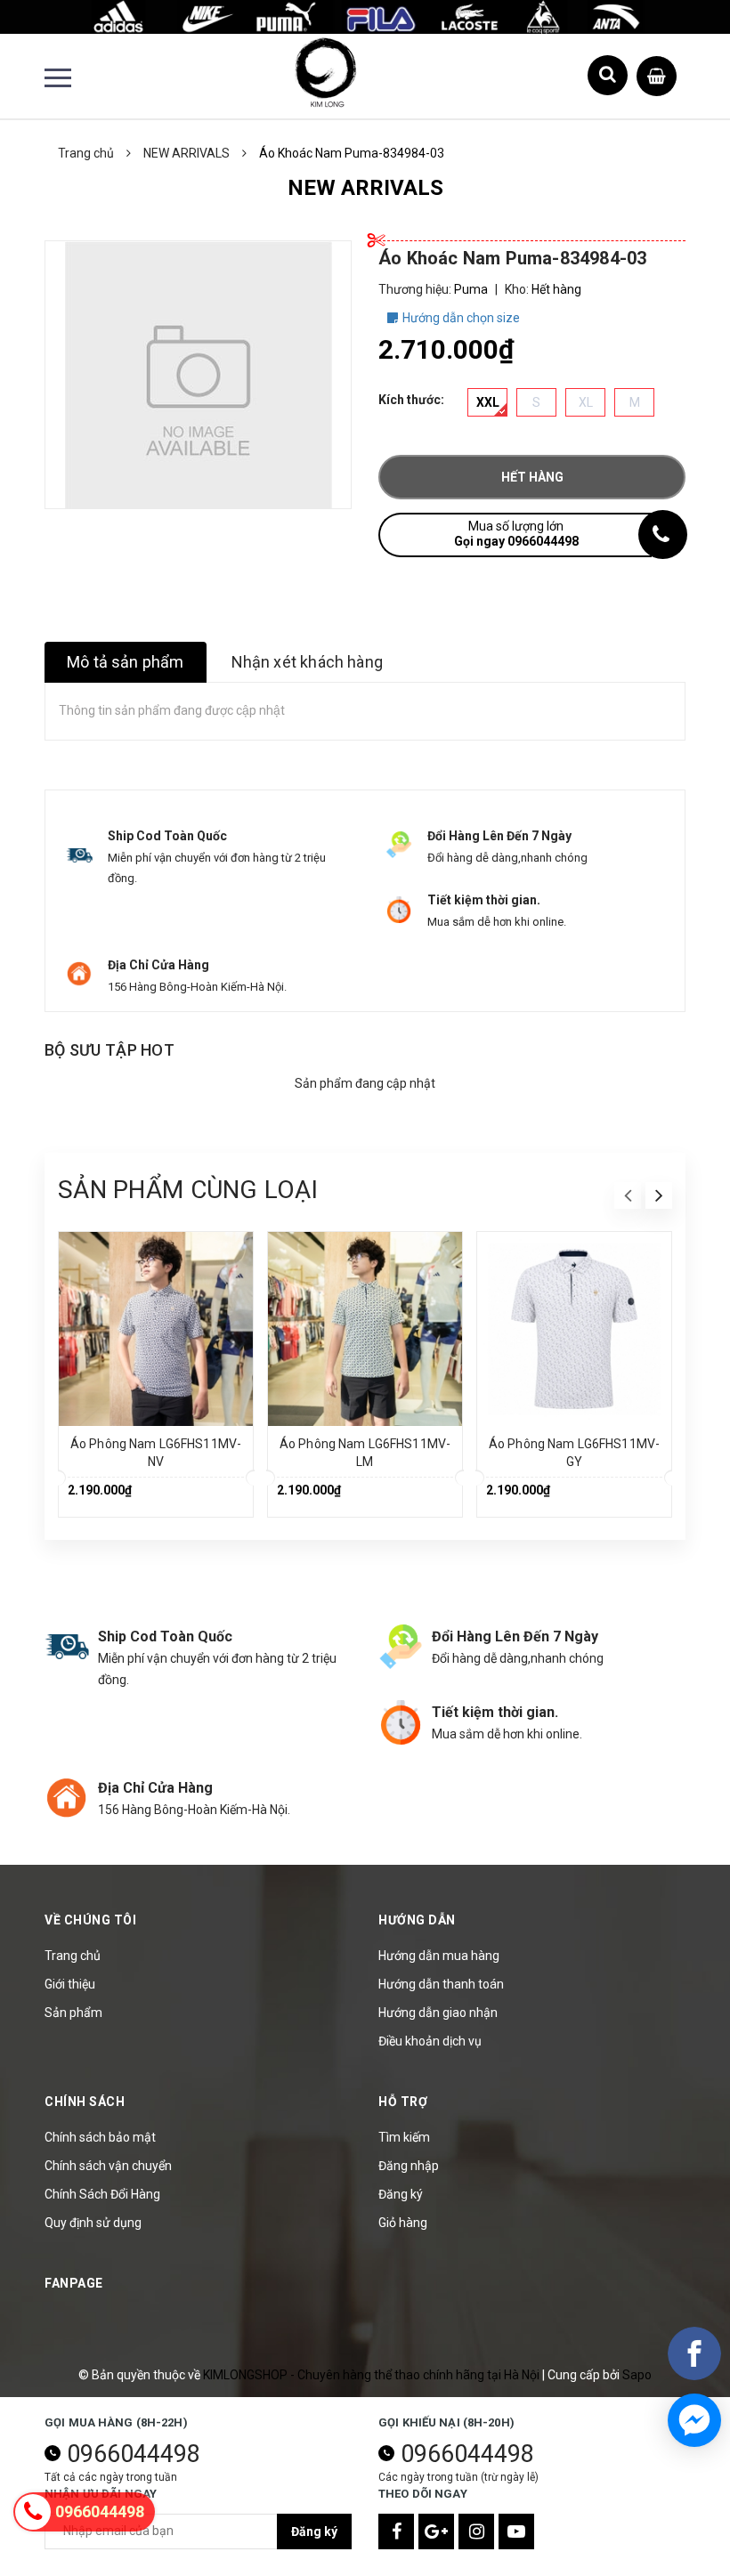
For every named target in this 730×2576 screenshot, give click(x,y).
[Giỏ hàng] (657, 72)
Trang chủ (73, 1956)
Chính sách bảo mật (100, 2137)
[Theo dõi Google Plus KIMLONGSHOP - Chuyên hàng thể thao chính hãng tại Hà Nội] (436, 2531)
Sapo (637, 2375)
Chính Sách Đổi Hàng (102, 2194)
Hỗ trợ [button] (403, 2102)
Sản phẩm (73, 2013)
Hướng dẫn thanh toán (441, 1984)
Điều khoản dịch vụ (430, 2041)
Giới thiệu (70, 1984)
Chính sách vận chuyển (108, 2166)
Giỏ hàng (403, 2223)
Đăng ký (401, 2194)
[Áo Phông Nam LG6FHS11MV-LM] (365, 1329)
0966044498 (134, 2454)
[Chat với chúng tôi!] (694, 2420)
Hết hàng (532, 477)
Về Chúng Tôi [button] (90, 1920)
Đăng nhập (409, 2166)
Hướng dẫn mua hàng (439, 1956)
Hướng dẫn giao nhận (438, 2013)
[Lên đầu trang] (685, 2518)
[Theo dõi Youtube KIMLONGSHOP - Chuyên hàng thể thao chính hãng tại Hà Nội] (516, 2531)
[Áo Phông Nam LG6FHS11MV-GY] (574, 1329)
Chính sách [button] (85, 2102)
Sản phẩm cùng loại (188, 1190)
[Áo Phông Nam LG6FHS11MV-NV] (156, 1329)
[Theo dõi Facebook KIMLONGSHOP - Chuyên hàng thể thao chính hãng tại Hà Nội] (396, 2531)
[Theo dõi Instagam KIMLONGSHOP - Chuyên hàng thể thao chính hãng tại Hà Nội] (476, 2531)
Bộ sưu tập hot (109, 1050)
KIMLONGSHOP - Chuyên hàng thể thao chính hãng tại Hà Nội (373, 2375)
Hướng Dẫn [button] (417, 1920)
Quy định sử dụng (93, 2223)
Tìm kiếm (404, 2137)
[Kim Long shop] (365, 16)
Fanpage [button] (74, 2283)
